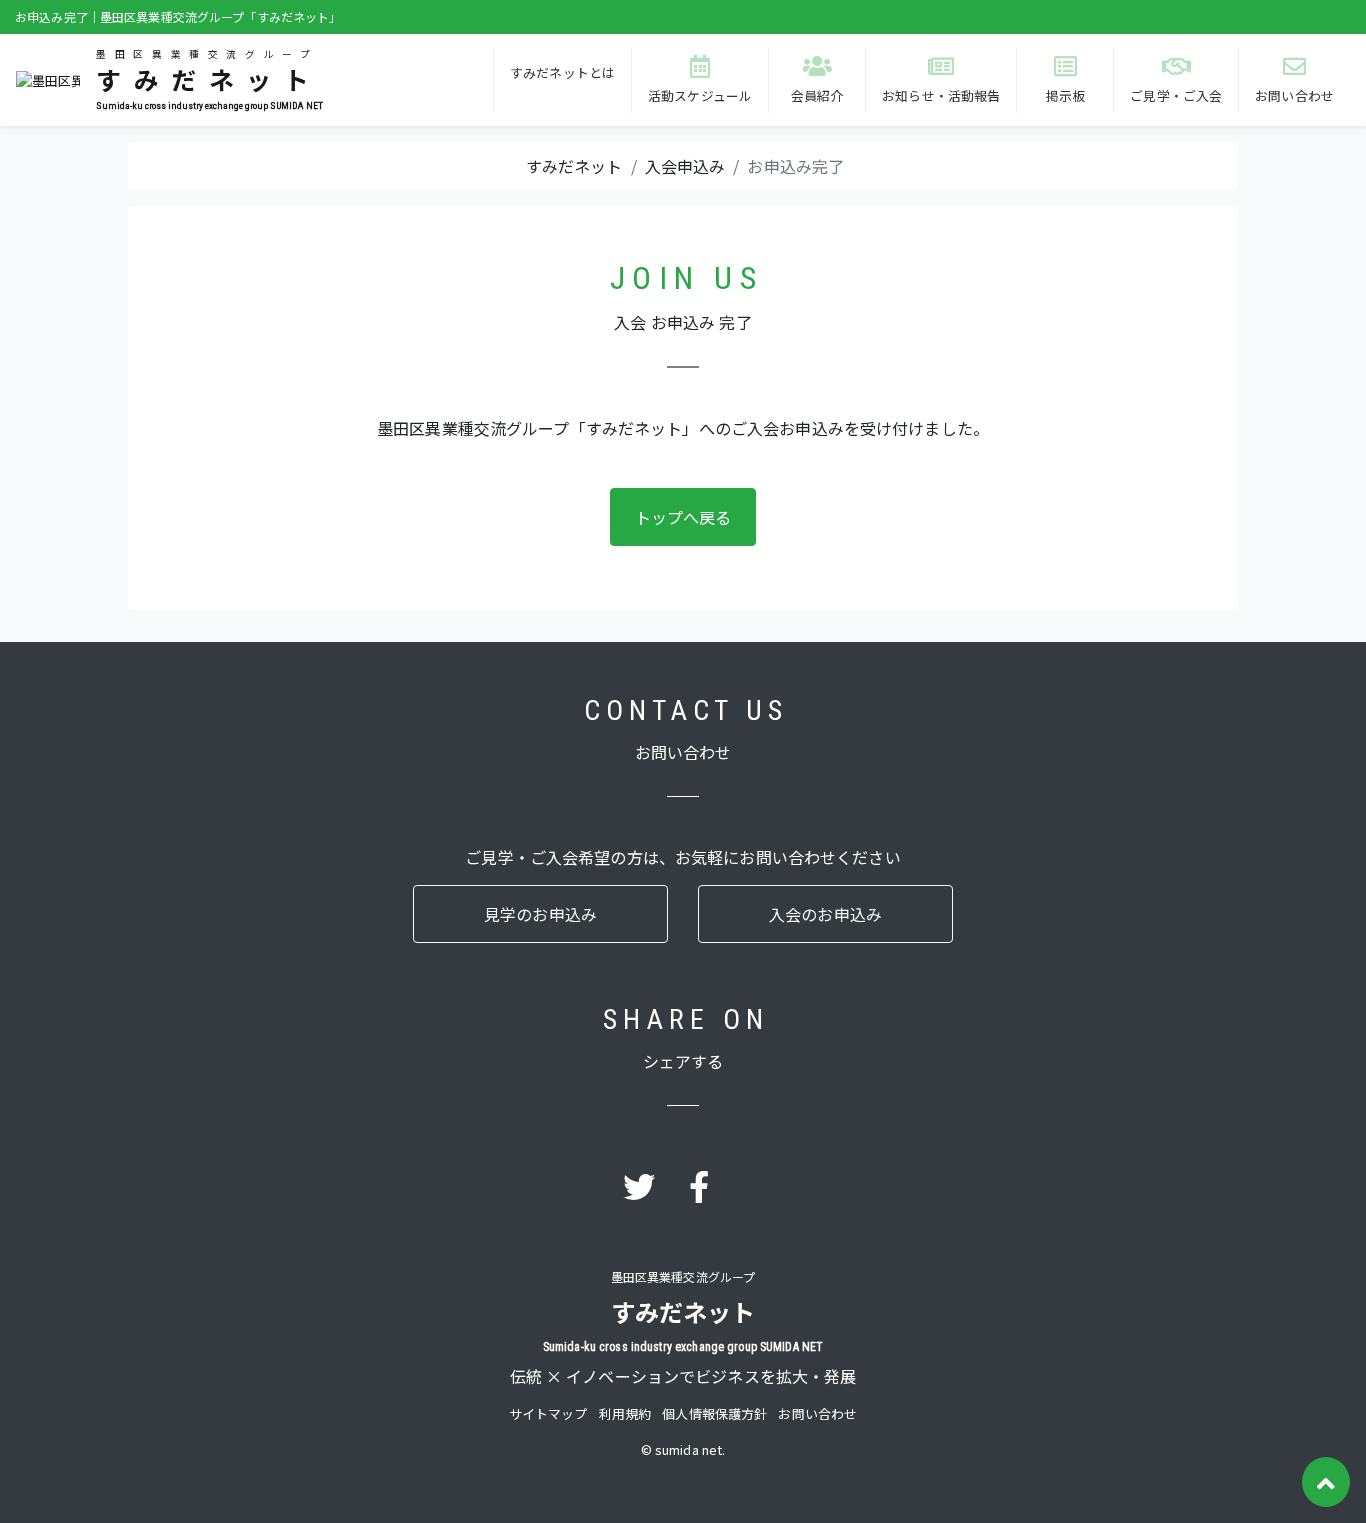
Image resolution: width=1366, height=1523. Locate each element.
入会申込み (685, 166)
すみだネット (574, 166)
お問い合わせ (817, 1413)
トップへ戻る (683, 517)
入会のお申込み (825, 914)
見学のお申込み (540, 914)
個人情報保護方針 (714, 1413)
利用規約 (625, 1413)
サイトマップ (548, 1413)
